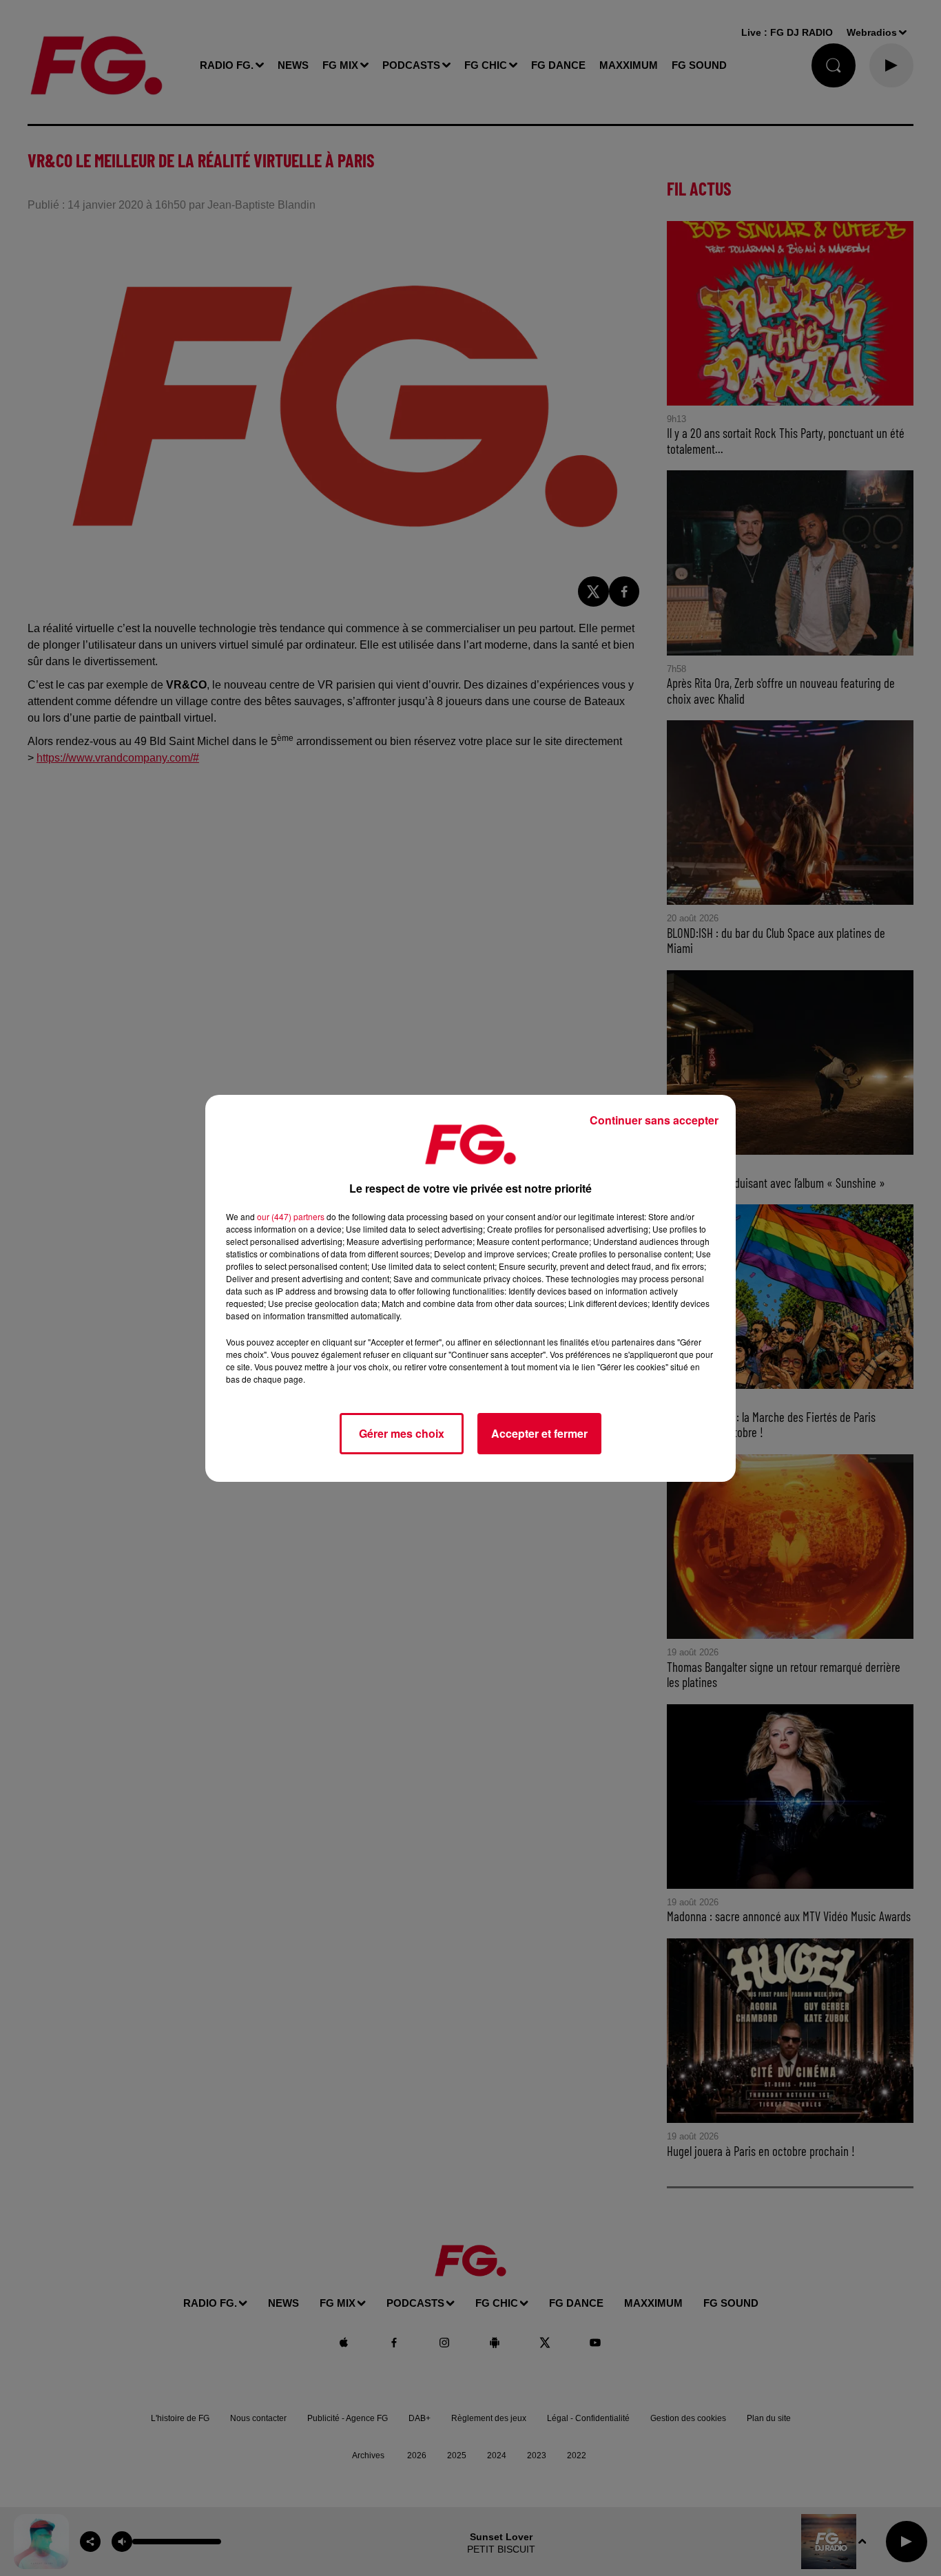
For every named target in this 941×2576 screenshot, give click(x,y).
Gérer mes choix (402, 1433)
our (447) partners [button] (291, 1216)
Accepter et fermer (539, 1433)
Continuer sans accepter (654, 1120)
